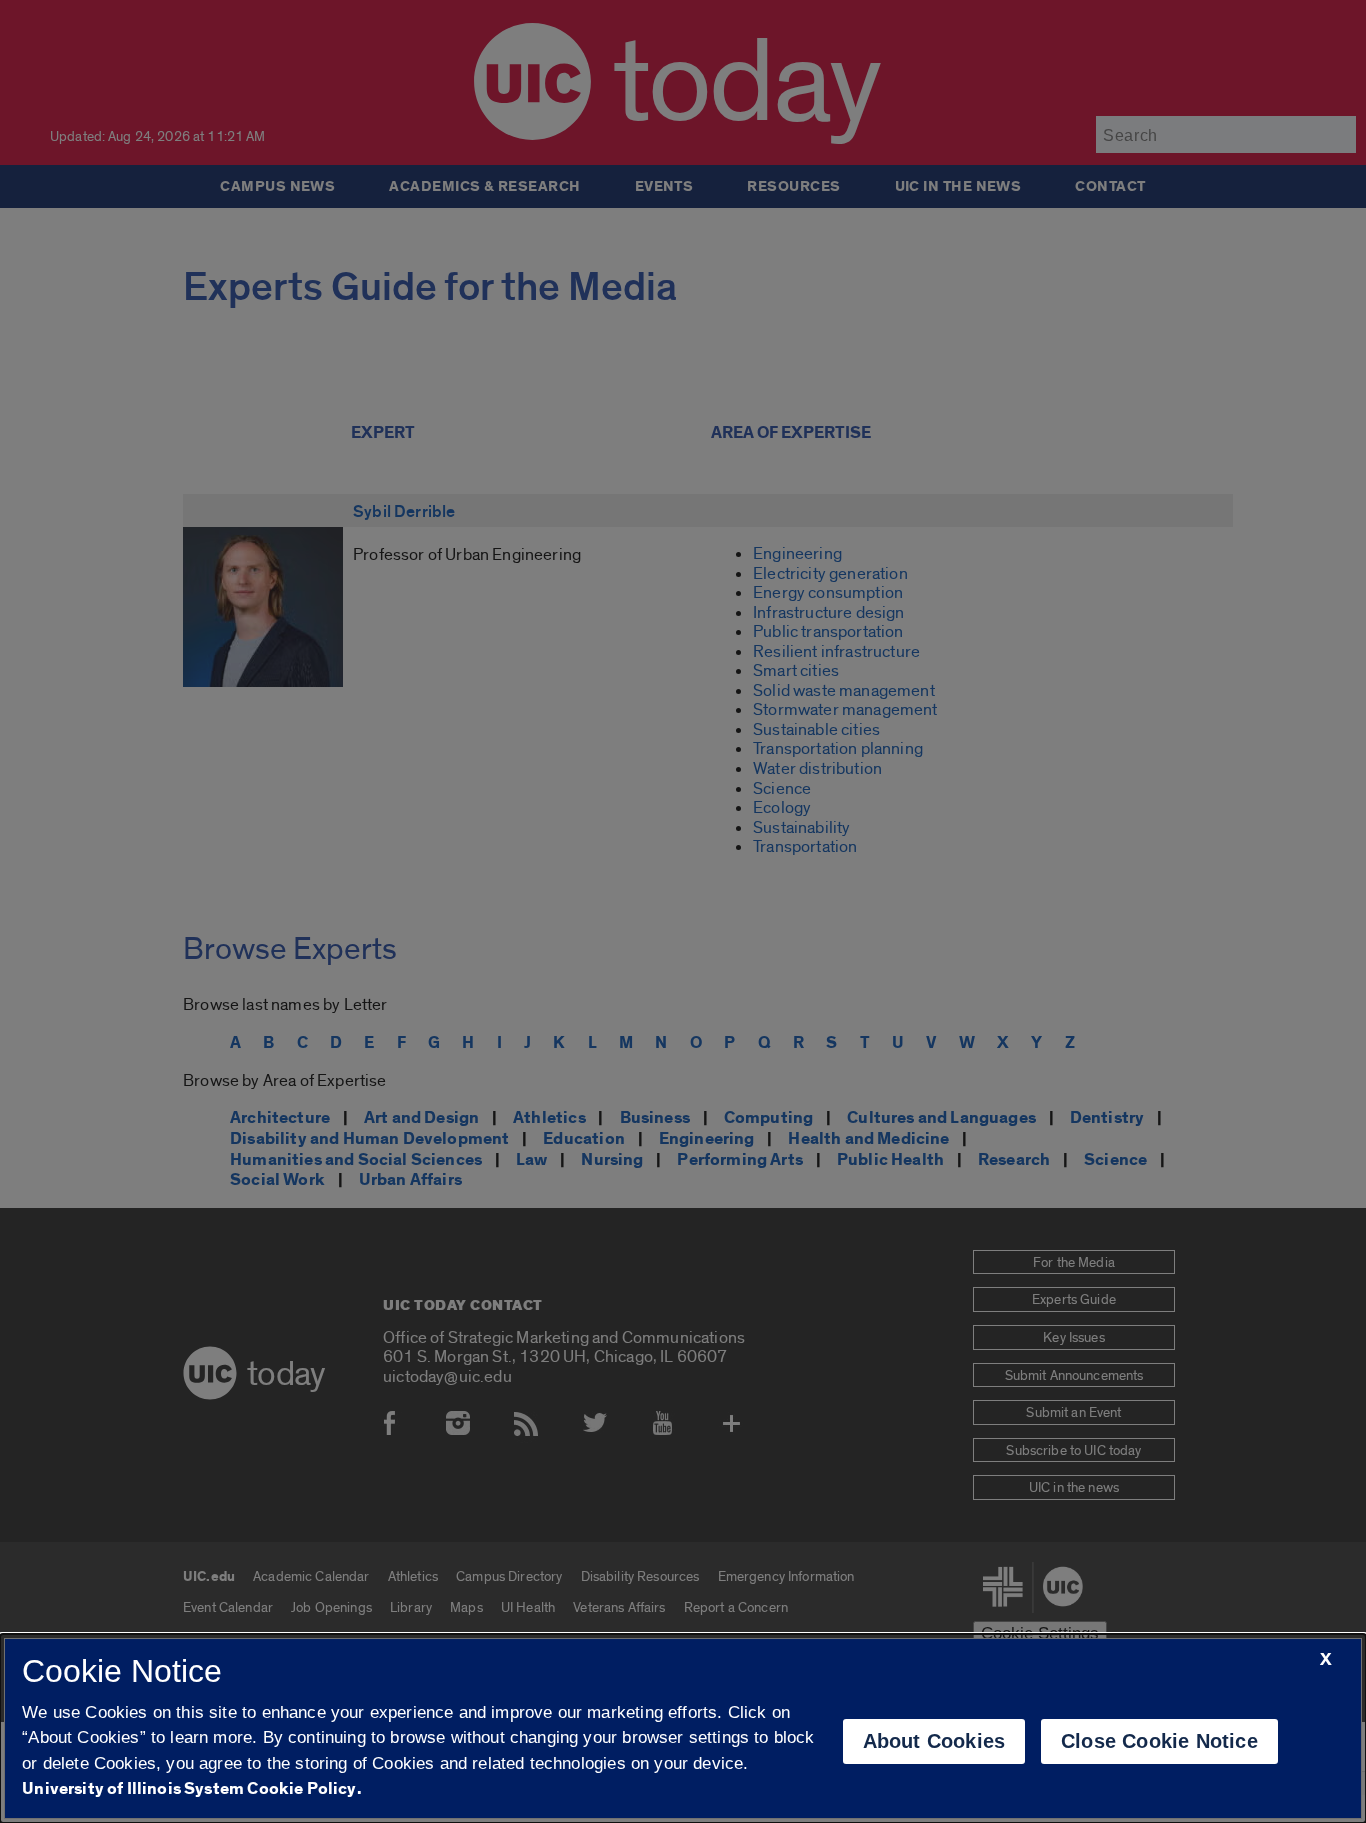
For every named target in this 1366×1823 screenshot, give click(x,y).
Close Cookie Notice (1159, 1741)
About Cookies (934, 1741)
